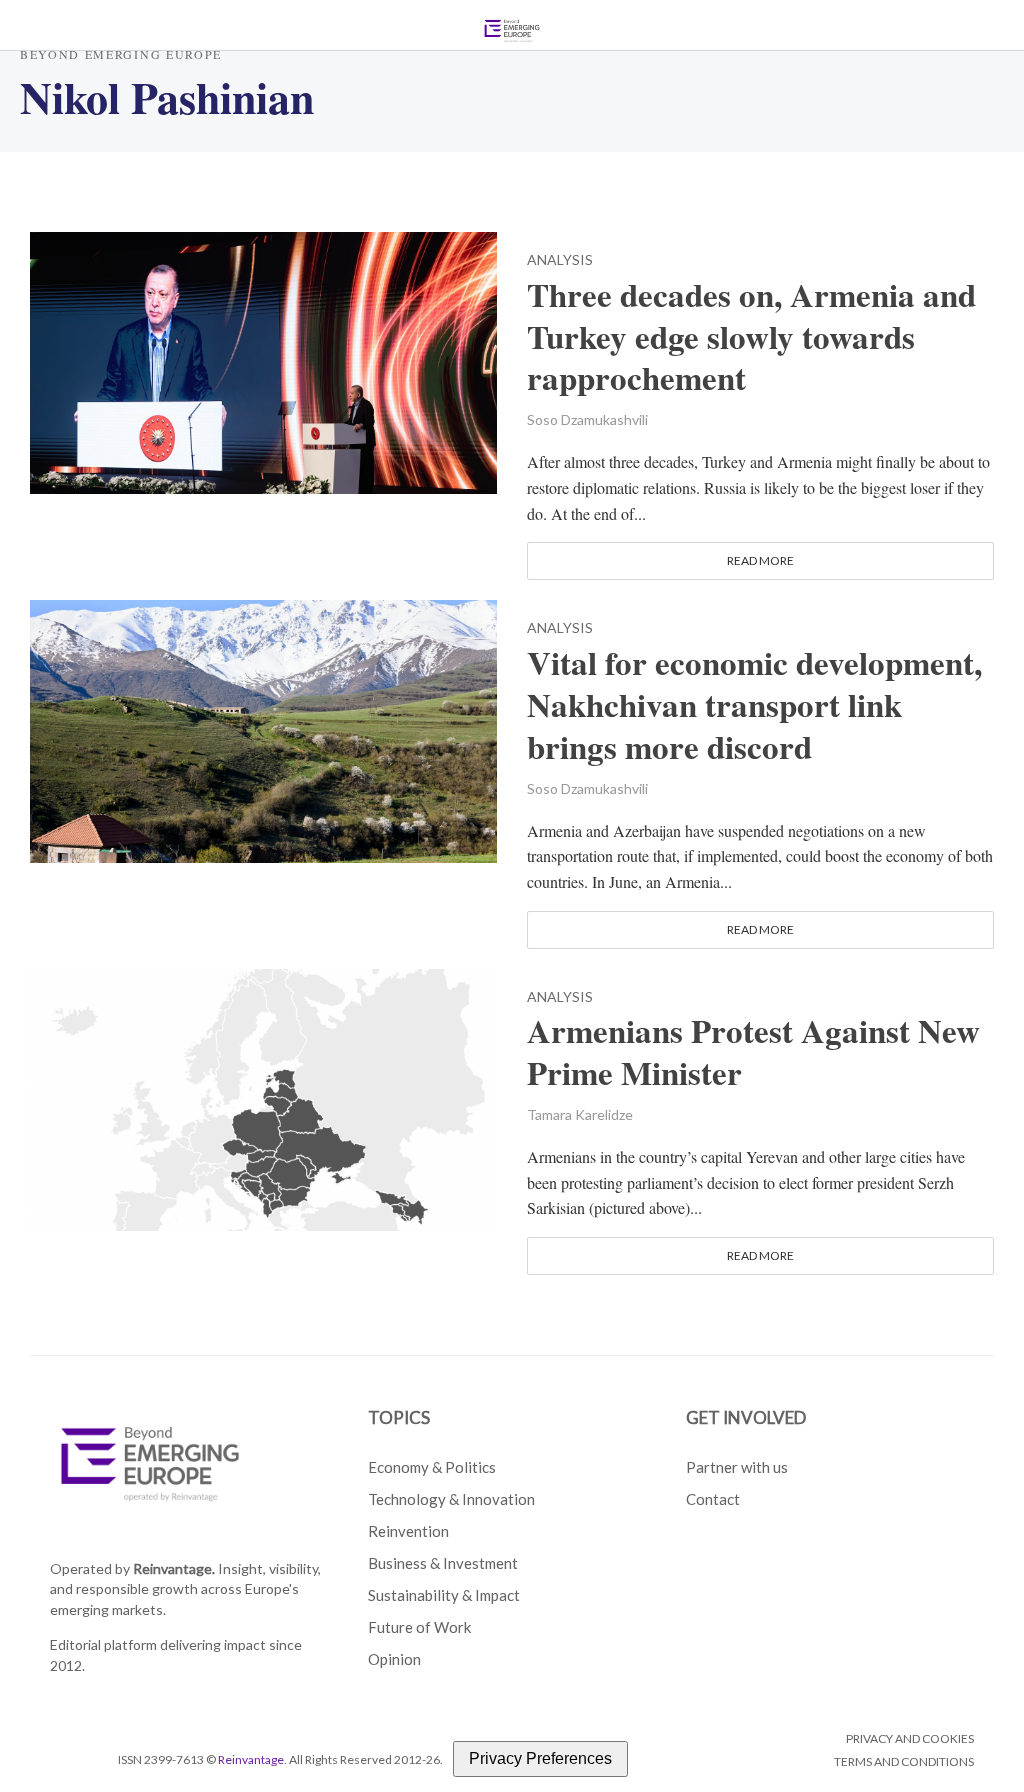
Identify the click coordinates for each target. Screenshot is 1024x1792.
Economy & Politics (432, 1467)
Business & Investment (443, 1563)
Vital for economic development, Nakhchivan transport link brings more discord (754, 705)
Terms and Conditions (904, 1761)
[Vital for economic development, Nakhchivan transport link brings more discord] (263, 728)
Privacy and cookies (910, 1738)
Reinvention (408, 1531)
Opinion (394, 1659)
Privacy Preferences (540, 1758)
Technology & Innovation (451, 1499)
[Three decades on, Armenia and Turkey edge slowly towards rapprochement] (263, 360)
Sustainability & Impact (444, 1595)
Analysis (560, 260)
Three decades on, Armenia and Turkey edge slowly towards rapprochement (751, 337)
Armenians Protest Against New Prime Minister (753, 1052)
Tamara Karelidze (580, 1114)
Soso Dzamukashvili (587, 419)
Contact (713, 1499)
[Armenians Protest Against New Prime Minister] (263, 1096)
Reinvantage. (174, 1568)
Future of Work (419, 1627)
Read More (760, 560)
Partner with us (737, 1467)
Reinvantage (251, 1759)
